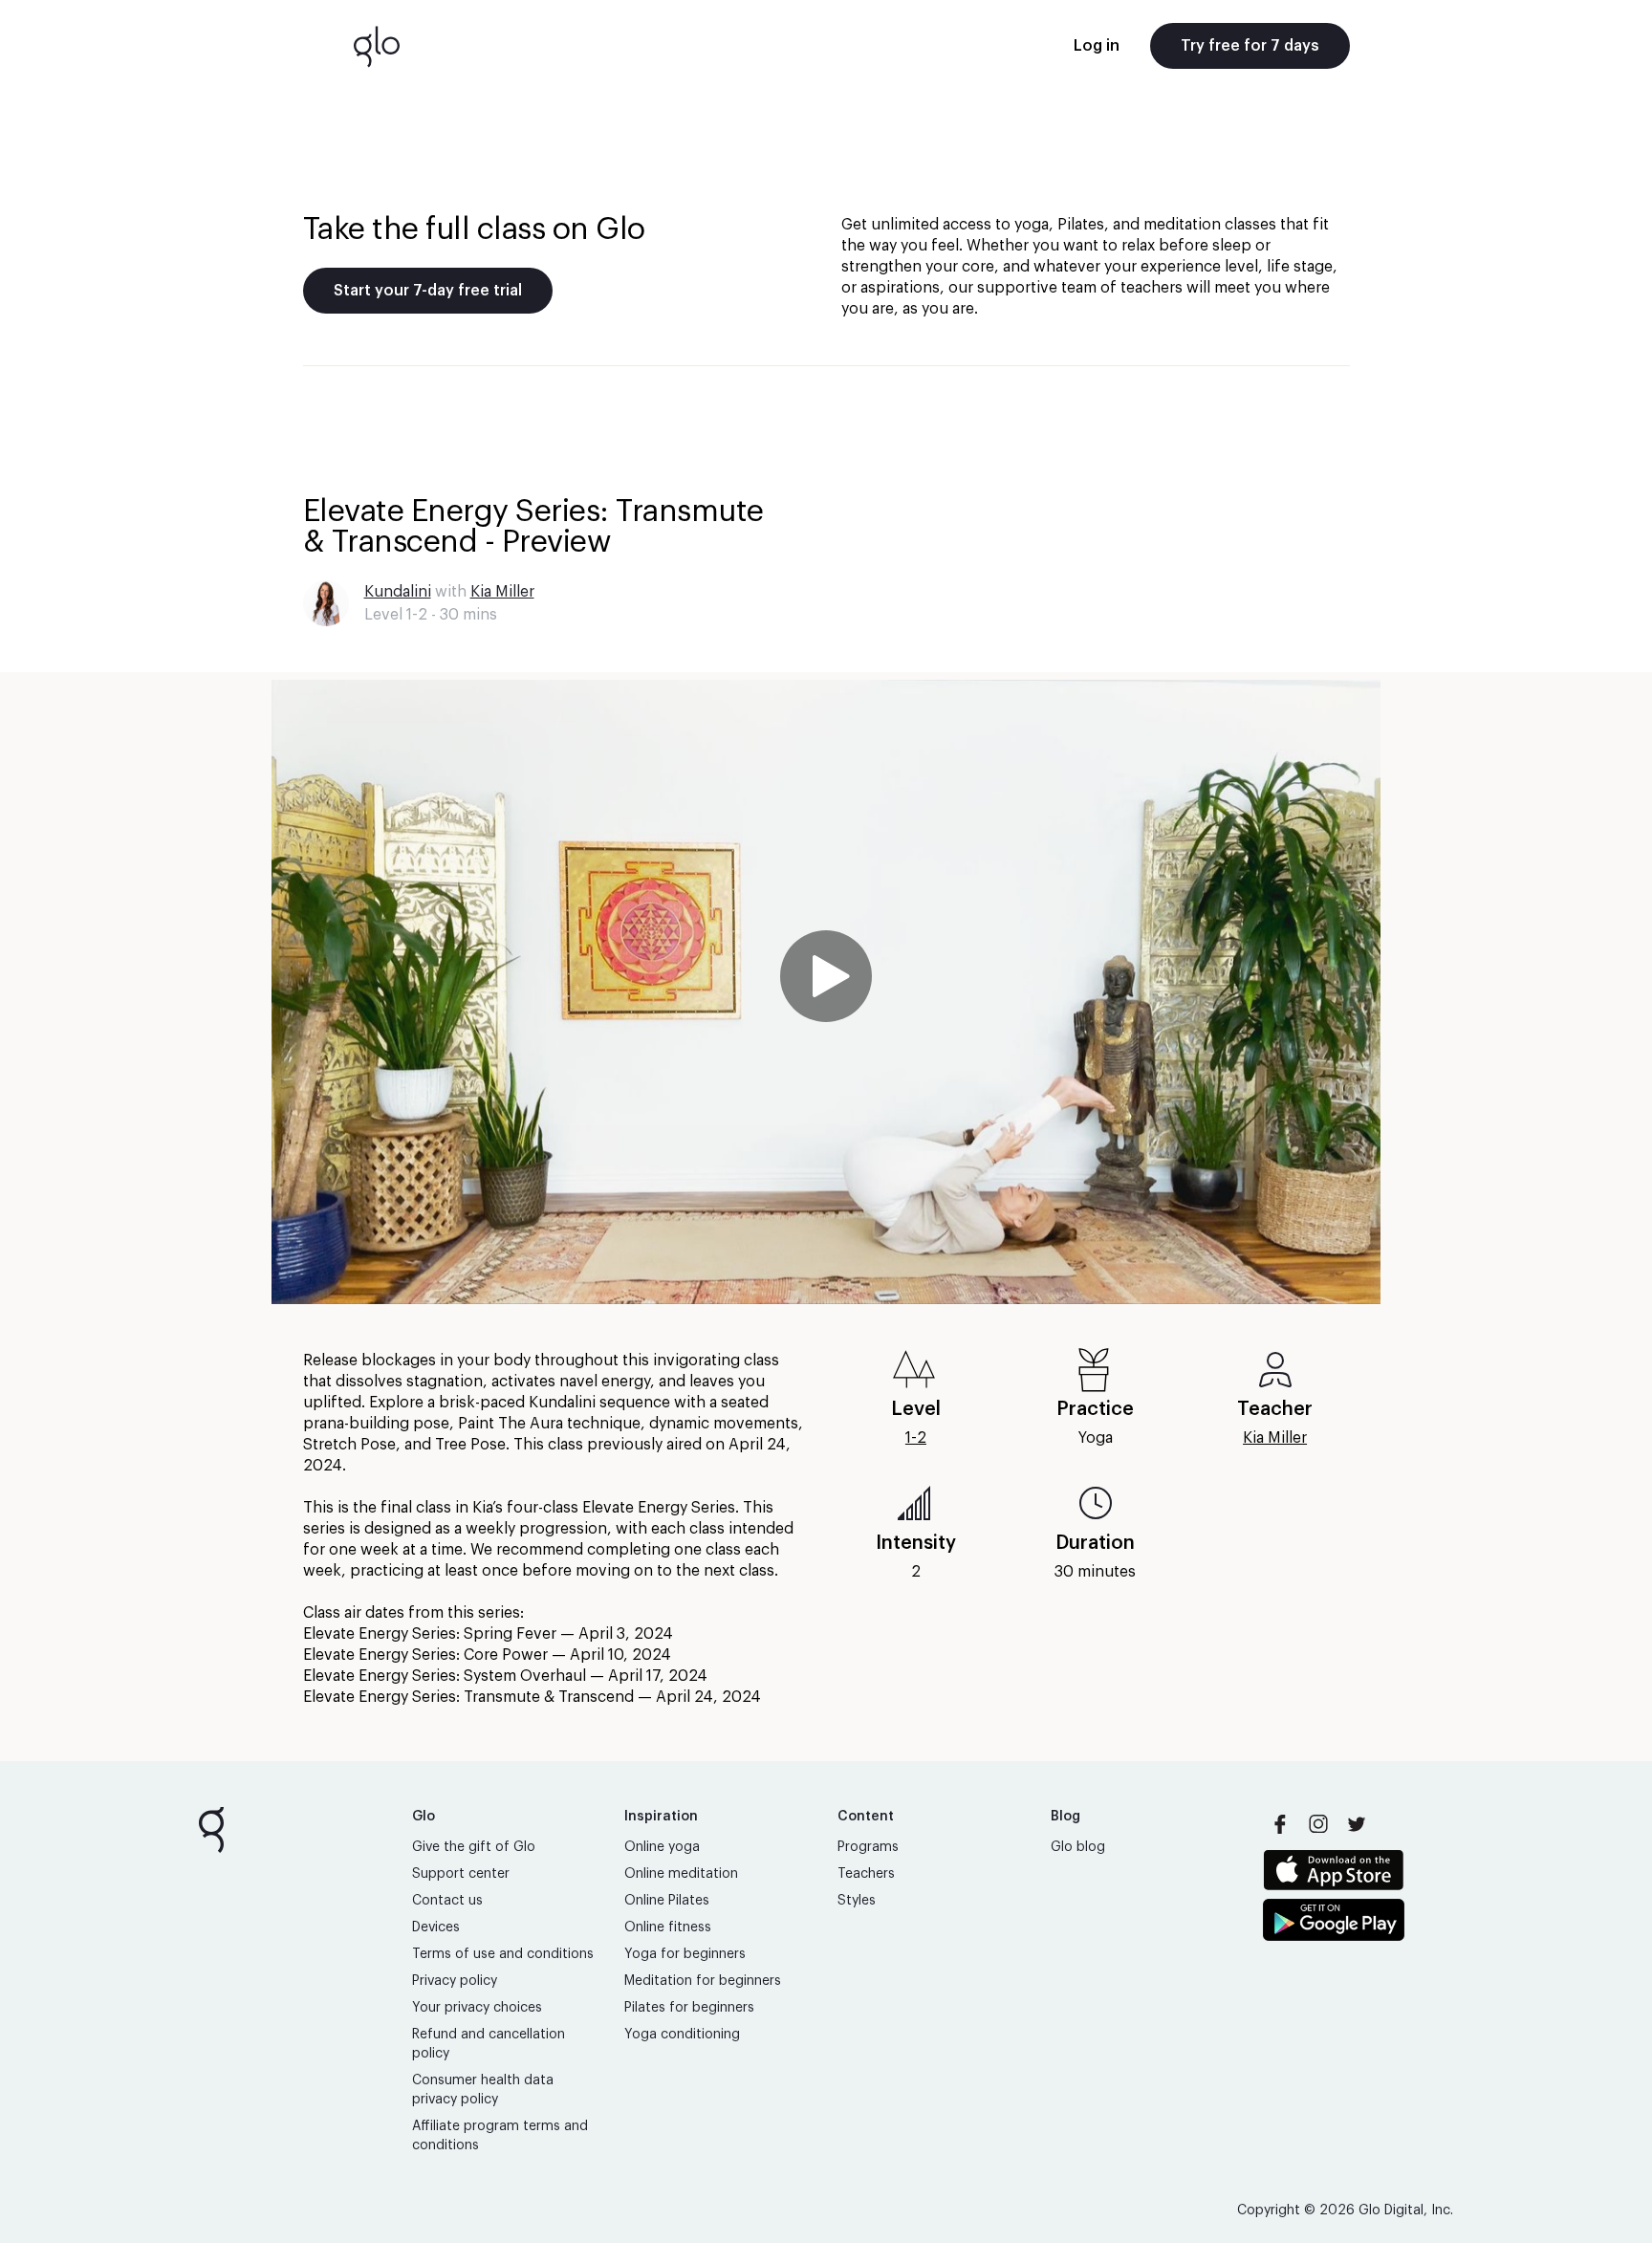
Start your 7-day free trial (428, 291)
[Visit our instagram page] (1318, 1824)
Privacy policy (455, 1981)
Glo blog (1078, 1847)
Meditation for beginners (703, 1981)
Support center (461, 1874)
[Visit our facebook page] (1280, 1824)
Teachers (866, 1874)
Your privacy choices (477, 2008)
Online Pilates (667, 1901)
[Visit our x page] (1357, 1824)
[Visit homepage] (377, 46)
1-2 (916, 1438)
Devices (436, 1927)
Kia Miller (502, 592)
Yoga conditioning (682, 2035)
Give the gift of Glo (474, 1847)
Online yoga (662, 1847)
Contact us (447, 1901)
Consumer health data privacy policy (483, 2090)
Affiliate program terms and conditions (500, 2136)
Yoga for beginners (685, 1954)
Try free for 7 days (1250, 46)
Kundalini (398, 592)
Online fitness (668, 1927)
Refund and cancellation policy (489, 2044)
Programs (868, 1847)
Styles (857, 1901)
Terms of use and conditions (503, 1954)
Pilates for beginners (689, 2008)
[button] (826, 992)
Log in (1097, 46)
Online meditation (681, 1874)
